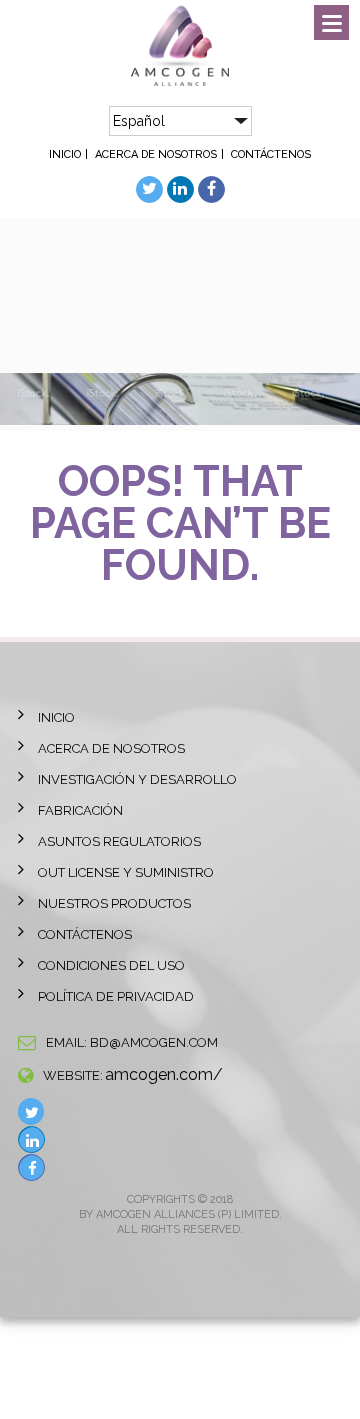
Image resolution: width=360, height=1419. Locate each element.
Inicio (65, 154)
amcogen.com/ (164, 1074)
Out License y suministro (126, 872)
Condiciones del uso (111, 965)
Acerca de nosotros (156, 154)
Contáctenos (271, 154)
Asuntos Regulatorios (119, 841)
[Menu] (331, 22)
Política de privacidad (116, 996)
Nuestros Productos (114, 903)
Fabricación (80, 810)
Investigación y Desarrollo (137, 779)
